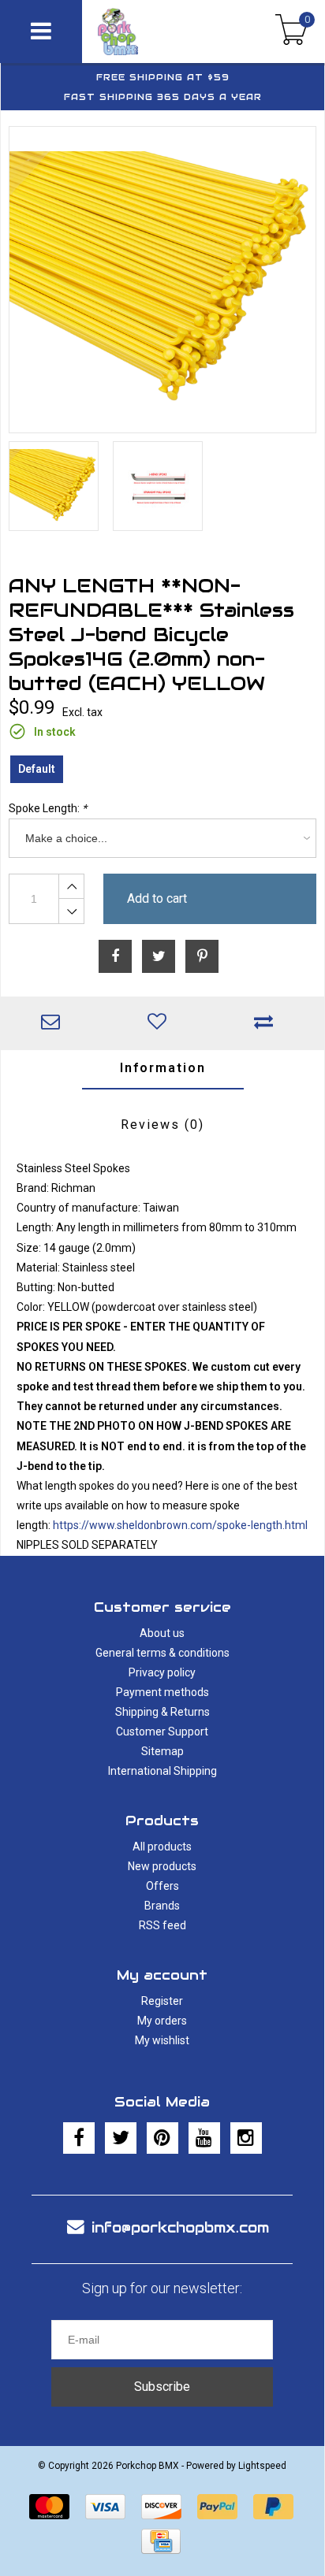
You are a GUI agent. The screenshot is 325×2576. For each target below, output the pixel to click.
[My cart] (291, 32)
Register (162, 2001)
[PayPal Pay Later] (273, 2507)
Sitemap (162, 1751)
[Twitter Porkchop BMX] (121, 2138)
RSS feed (162, 1925)
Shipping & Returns (162, 1712)
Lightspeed (262, 2466)
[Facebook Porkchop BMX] (79, 2138)
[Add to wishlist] (161, 1023)
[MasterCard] (49, 2507)
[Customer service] (54, 1023)
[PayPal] (217, 2507)
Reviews (162, 1125)
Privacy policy (162, 1672)
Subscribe (162, 2387)
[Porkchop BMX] (145, 32)
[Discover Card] (161, 2507)
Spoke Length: (48, 808)
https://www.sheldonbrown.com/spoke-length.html (180, 1525)
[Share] (115, 956)
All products (162, 1847)
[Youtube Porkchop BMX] (204, 2138)
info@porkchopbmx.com (180, 2227)
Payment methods (162, 1692)
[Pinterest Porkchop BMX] (162, 2138)
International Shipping (162, 1771)
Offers (162, 1886)
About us (162, 1633)
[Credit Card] (161, 2541)
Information (163, 1068)
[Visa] (105, 2507)
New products (162, 1866)
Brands (162, 1906)
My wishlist (162, 2040)
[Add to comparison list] (268, 1023)
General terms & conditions (162, 1653)
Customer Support (162, 1732)
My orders (162, 2021)
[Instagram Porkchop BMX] (246, 2138)
